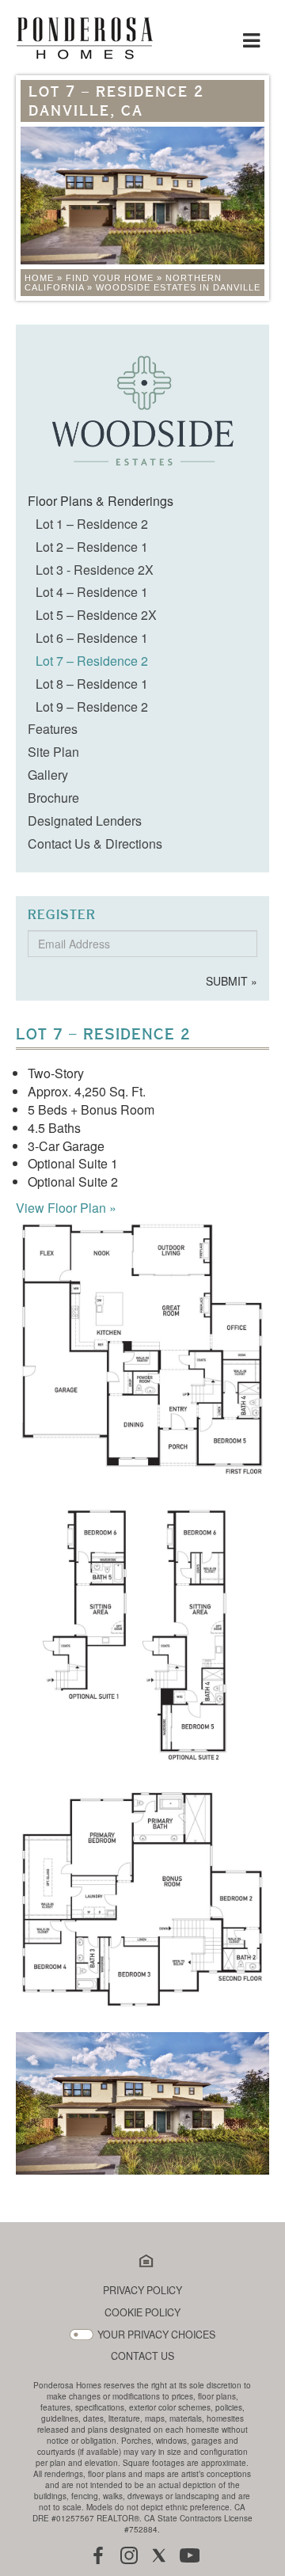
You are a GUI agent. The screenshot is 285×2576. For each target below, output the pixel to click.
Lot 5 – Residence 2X (96, 615)
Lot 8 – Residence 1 (92, 684)
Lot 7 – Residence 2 (92, 661)
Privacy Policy (142, 2291)
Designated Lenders (85, 821)
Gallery (48, 775)
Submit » (232, 981)
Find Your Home (110, 278)
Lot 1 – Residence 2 (92, 524)
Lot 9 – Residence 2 (92, 707)
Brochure (53, 798)
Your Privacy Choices (156, 2335)
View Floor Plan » (66, 1208)
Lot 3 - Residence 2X (95, 570)
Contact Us (142, 2356)
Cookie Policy (142, 2313)
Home (39, 278)
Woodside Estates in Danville (178, 287)
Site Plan (53, 752)
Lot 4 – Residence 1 (92, 592)
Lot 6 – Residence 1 (92, 638)
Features (53, 729)
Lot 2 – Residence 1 (92, 547)
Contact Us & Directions (95, 843)
